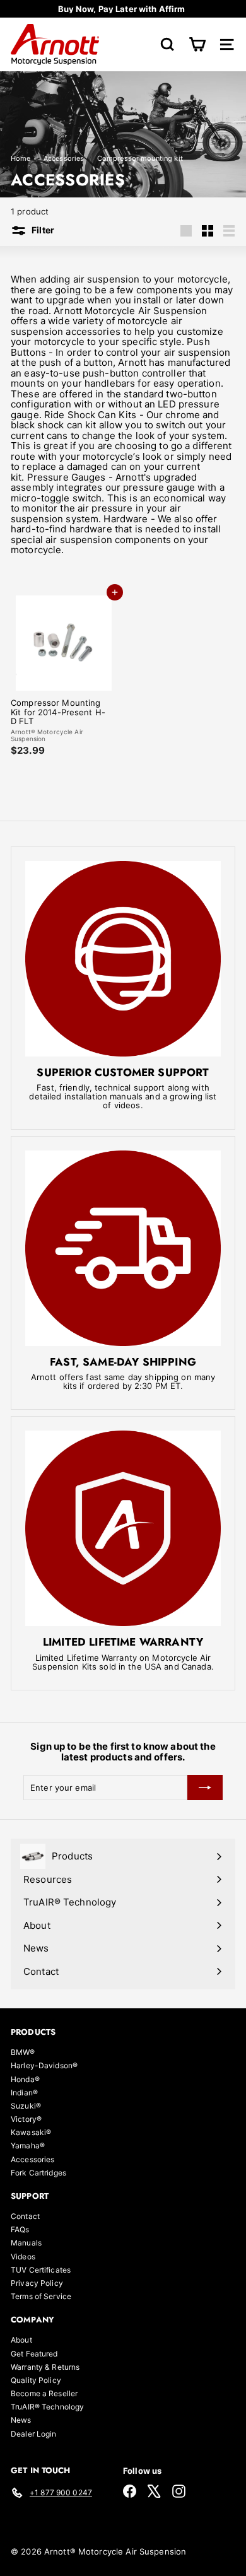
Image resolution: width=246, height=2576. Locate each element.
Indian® (24, 2093)
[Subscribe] (205, 1788)
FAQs (20, 2229)
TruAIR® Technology (47, 2407)
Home (22, 158)
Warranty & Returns (45, 2367)
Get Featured (34, 2354)
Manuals (26, 2243)
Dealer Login (34, 2434)
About (21, 2340)
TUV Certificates (41, 2270)
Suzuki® (26, 2106)
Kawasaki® (31, 2132)
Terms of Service (41, 2296)
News (21, 2420)
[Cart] (197, 44)
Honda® (25, 2079)
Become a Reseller (44, 2393)
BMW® (23, 2052)
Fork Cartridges (38, 2173)
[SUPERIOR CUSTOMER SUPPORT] (123, 959)
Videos (23, 2257)
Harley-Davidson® (44, 2065)
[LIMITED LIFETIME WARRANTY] (123, 1528)
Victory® (26, 2119)
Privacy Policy (37, 2283)
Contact (25, 2216)
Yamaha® (28, 2146)
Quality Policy (36, 2380)
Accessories (64, 158)
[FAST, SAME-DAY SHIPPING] (123, 1248)
